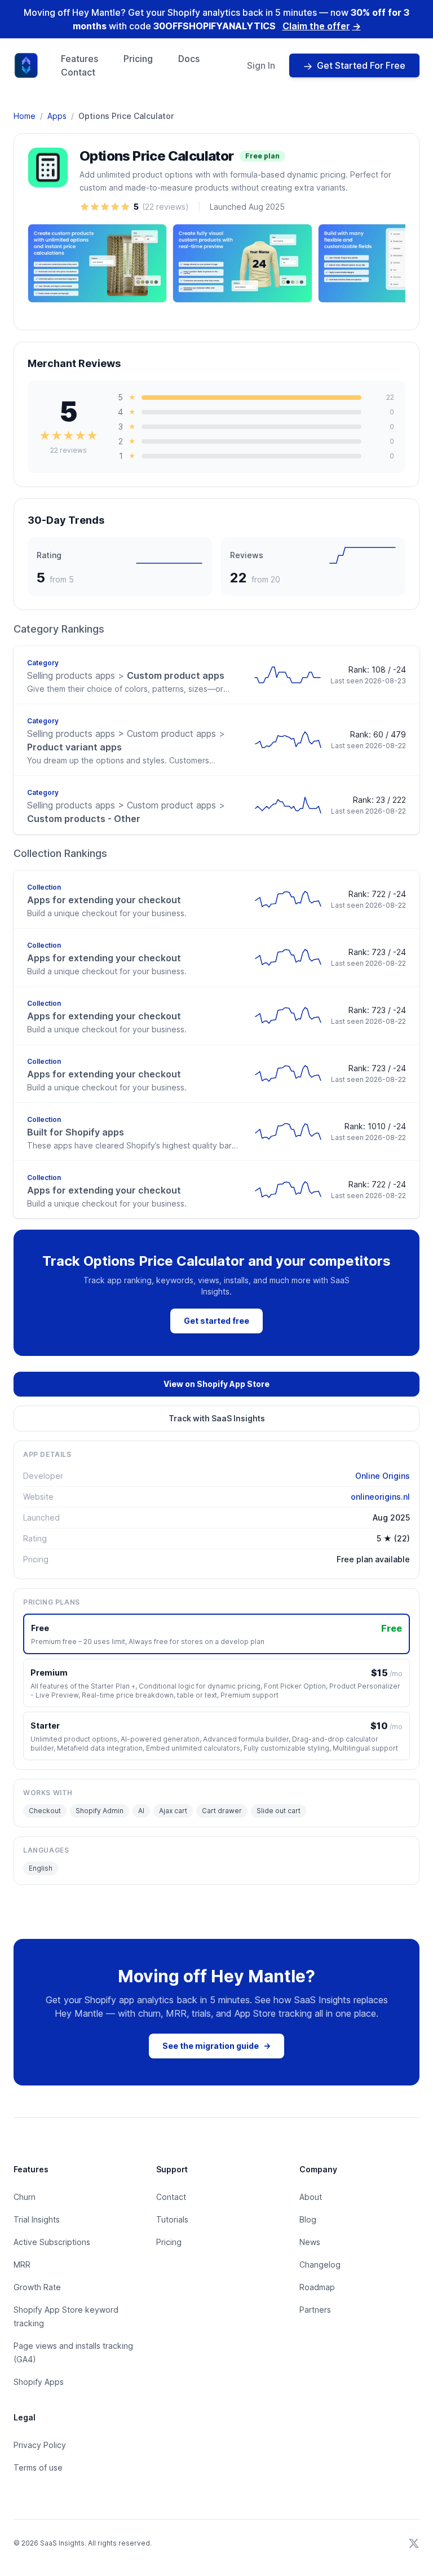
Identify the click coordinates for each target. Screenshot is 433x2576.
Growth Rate (37, 2287)
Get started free (216, 1321)
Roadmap (317, 2287)
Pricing (138, 59)
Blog (308, 2219)
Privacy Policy (40, 2445)
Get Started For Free (361, 65)
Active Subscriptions (52, 2242)
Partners (315, 2310)
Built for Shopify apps (76, 1132)
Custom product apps (126, 675)
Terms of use (38, 2467)
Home (25, 116)
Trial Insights (37, 2219)
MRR (22, 2265)
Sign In (261, 65)
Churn (25, 2197)
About (311, 2197)
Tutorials (172, 2219)
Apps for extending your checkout (104, 900)
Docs (189, 59)
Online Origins (383, 1476)
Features (79, 59)
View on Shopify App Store (216, 1384)
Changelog (320, 2265)
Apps (57, 116)
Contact (78, 72)
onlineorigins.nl (380, 1497)
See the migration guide (216, 2046)
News (310, 2242)
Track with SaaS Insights (217, 1418)
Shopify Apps (39, 2382)
